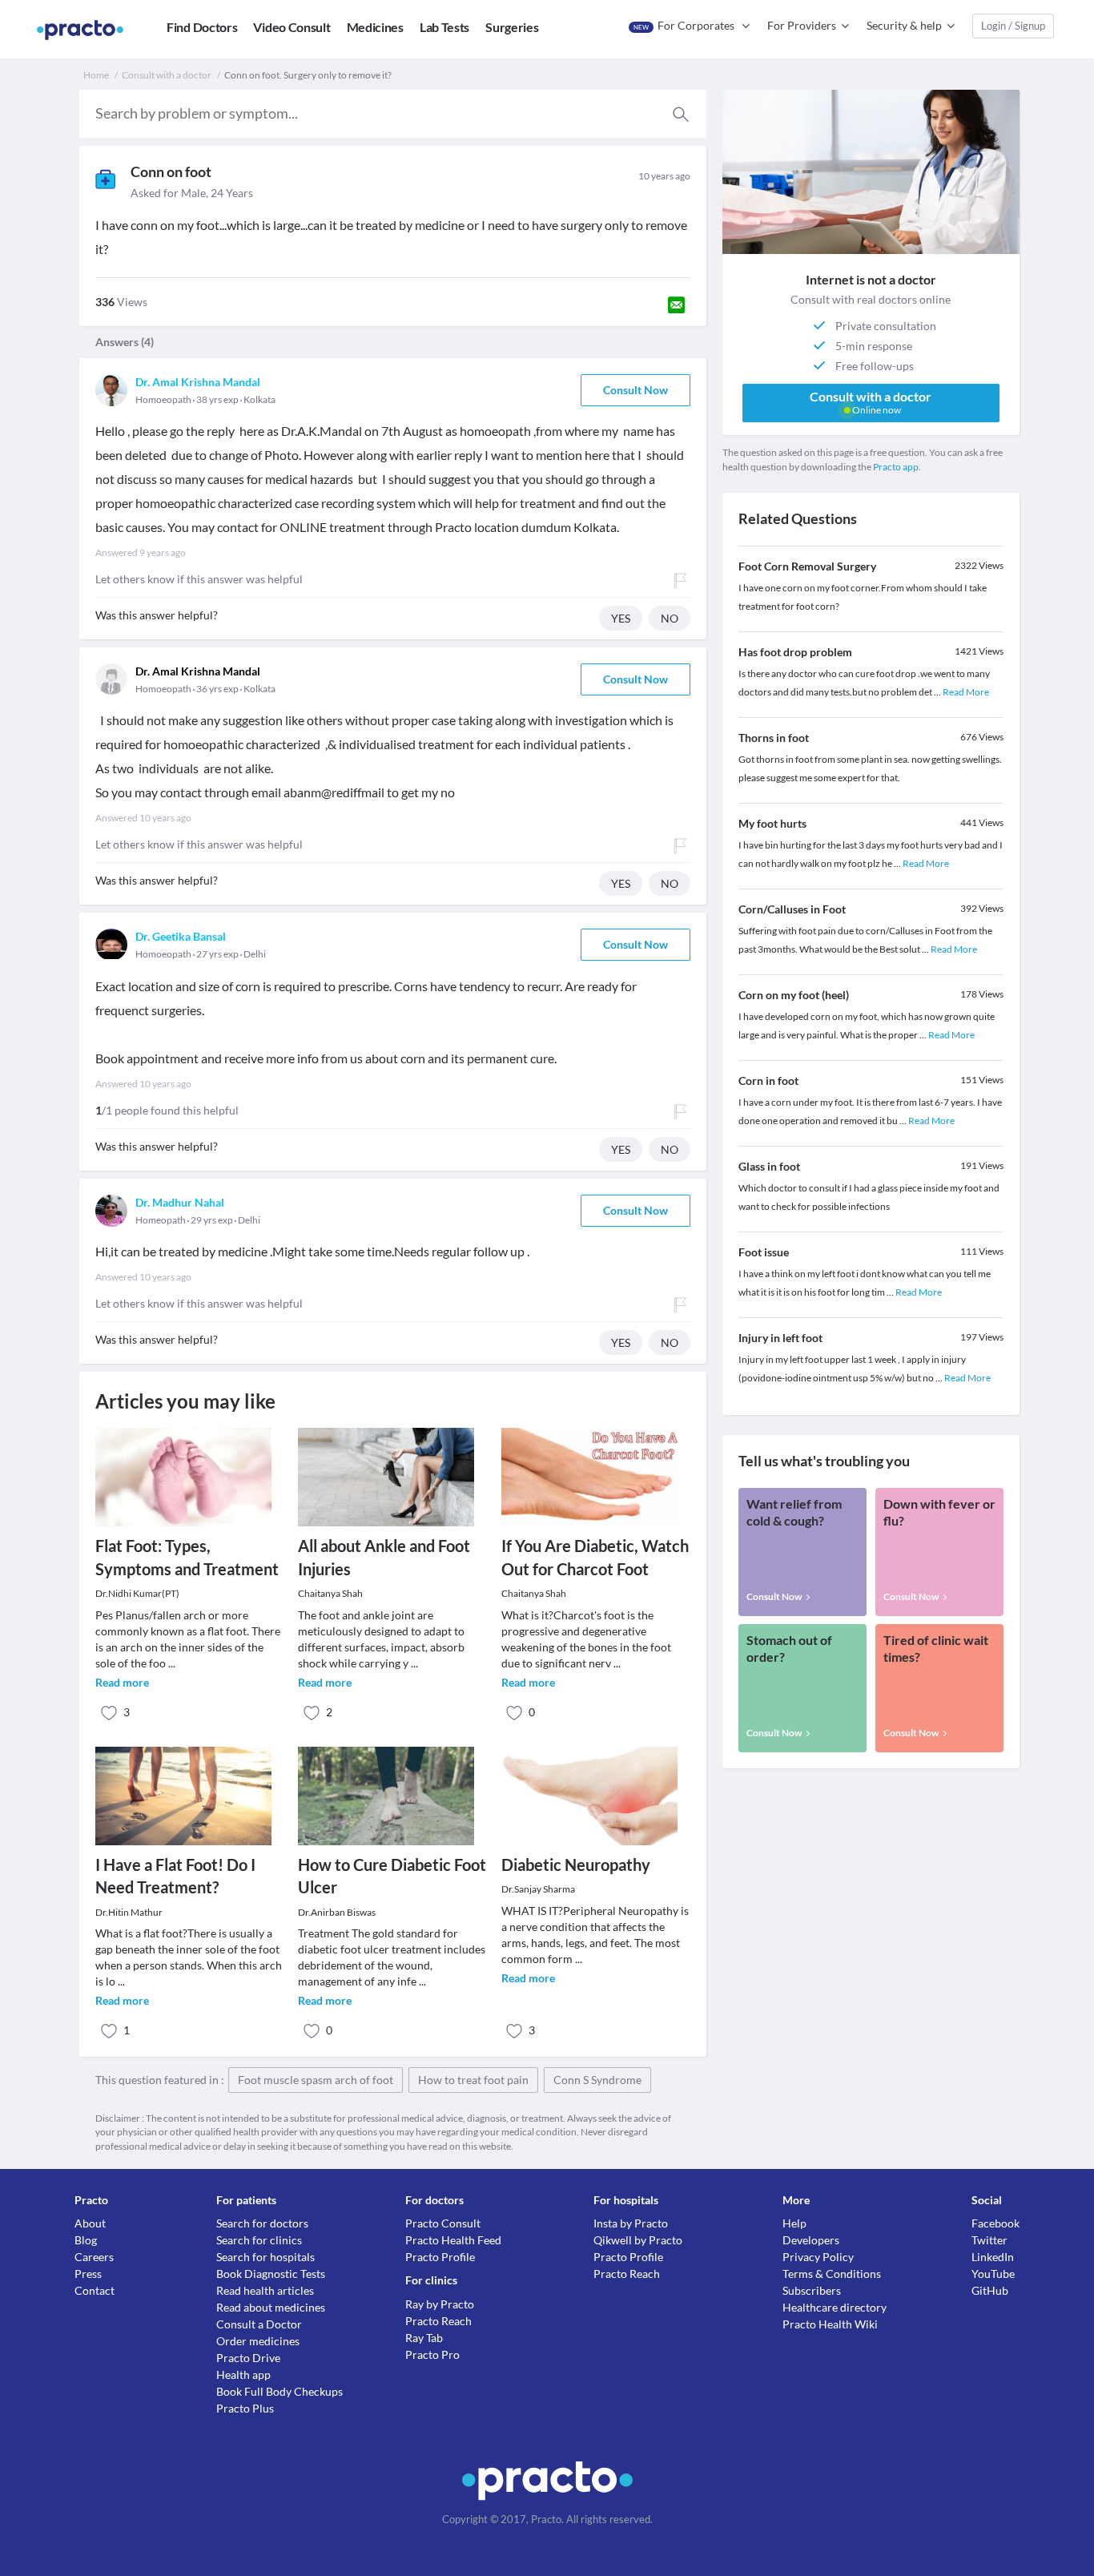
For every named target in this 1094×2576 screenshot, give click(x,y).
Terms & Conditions (832, 2274)
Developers (811, 2240)
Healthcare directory (835, 2307)
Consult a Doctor (259, 2324)
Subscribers (812, 2290)
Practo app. (897, 467)
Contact (95, 2290)
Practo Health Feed (453, 2240)
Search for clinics (259, 2240)
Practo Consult (443, 2223)
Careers (94, 2257)
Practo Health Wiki (830, 2324)
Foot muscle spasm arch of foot (316, 2080)
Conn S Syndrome (597, 2080)
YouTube (993, 2274)
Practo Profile (440, 2257)
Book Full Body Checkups (280, 2391)
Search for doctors (262, 2223)
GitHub (990, 2290)
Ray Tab (424, 2338)
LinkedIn (993, 2257)
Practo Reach (438, 2321)
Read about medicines (271, 2307)
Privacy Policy (818, 2257)
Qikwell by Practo (638, 2240)
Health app (243, 2374)
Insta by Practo (631, 2223)
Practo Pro (432, 2354)
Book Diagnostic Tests (271, 2274)
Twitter (989, 2240)
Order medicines (258, 2341)
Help (794, 2223)
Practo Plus (245, 2408)
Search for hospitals (265, 2257)
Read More (966, 692)
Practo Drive (248, 2358)
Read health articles (265, 2290)
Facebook (995, 2223)
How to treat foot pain (473, 2080)
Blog (86, 2240)
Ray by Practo (440, 2304)
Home (96, 75)
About (90, 2223)
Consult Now (635, 390)
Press (88, 2274)
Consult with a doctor (167, 75)
